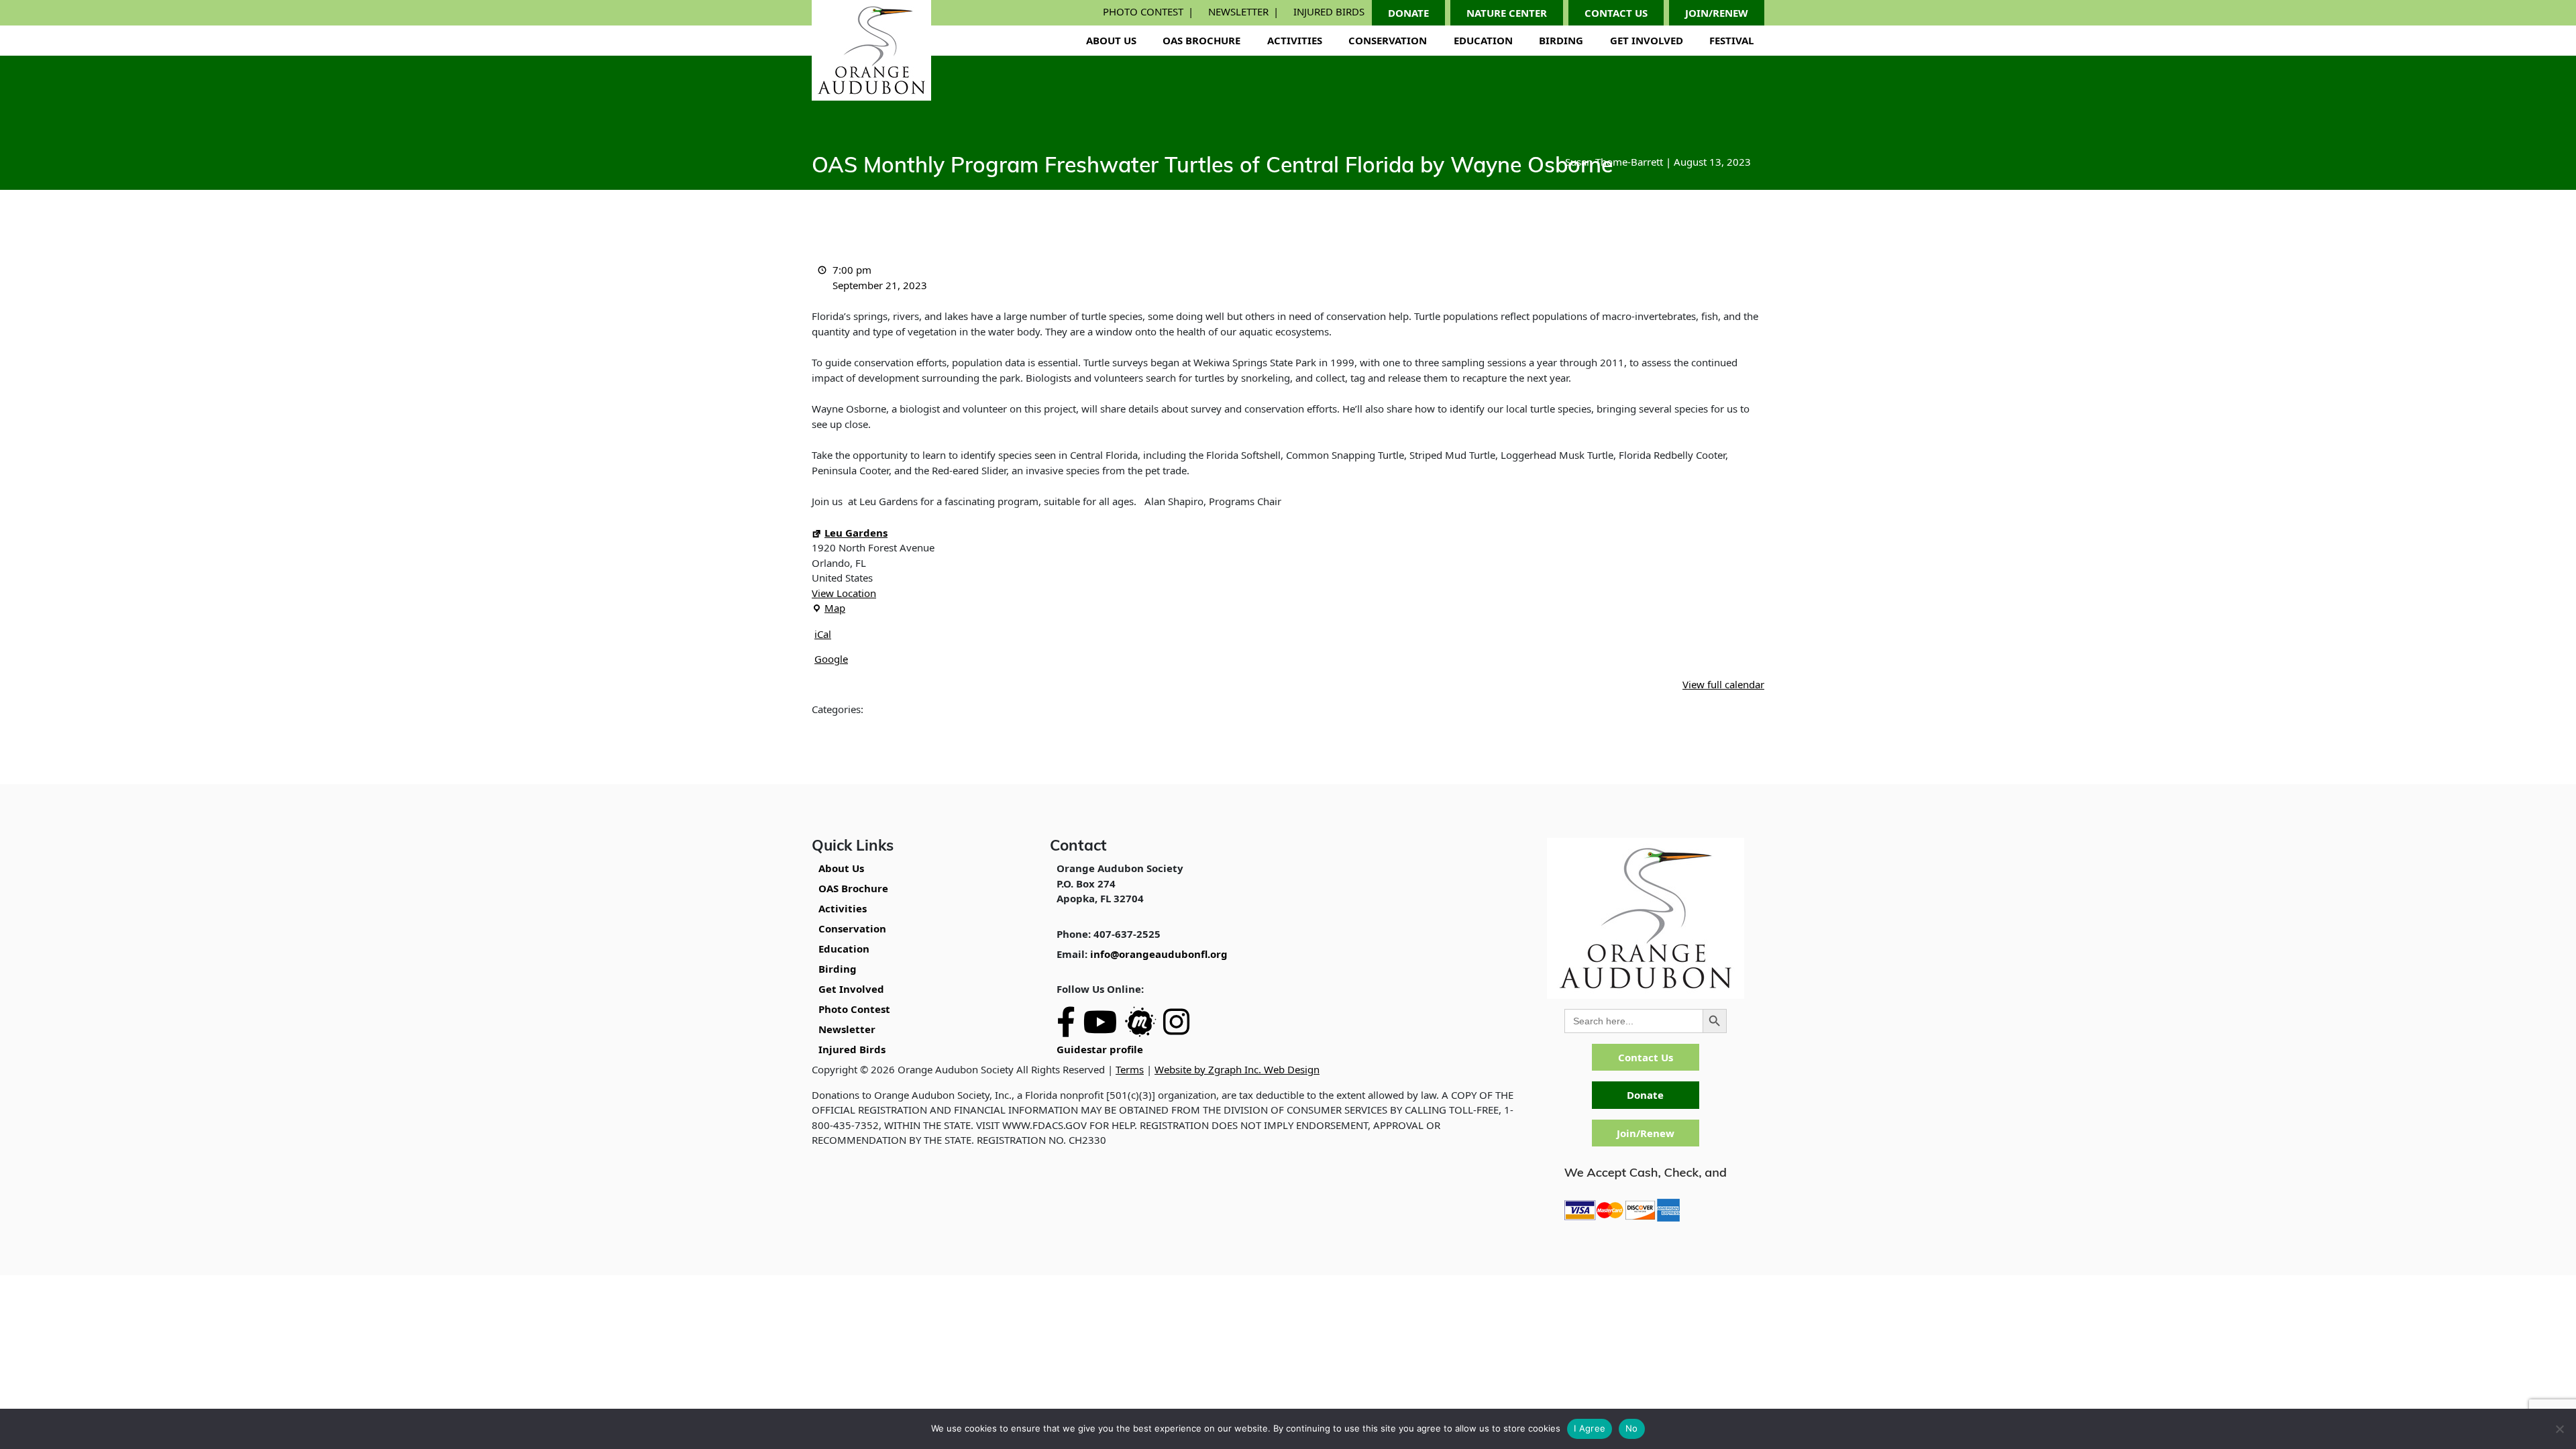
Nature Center (1507, 13)
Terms (1130, 1069)
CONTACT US (1616, 13)
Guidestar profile (1100, 1049)
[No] (2559, 1429)
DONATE (1408, 13)
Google (831, 659)
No (1632, 1428)
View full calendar (1723, 684)
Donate (1645, 1095)
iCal (823, 634)
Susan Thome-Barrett (1614, 162)
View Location (844, 593)
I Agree (1590, 1428)
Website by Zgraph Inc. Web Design (1237, 1069)
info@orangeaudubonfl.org (1159, 954)
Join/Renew (1646, 1133)
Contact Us (1646, 1057)
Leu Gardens (856, 533)
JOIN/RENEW (1717, 13)
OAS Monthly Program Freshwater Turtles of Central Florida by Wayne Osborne (1212, 167)
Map (828, 608)
